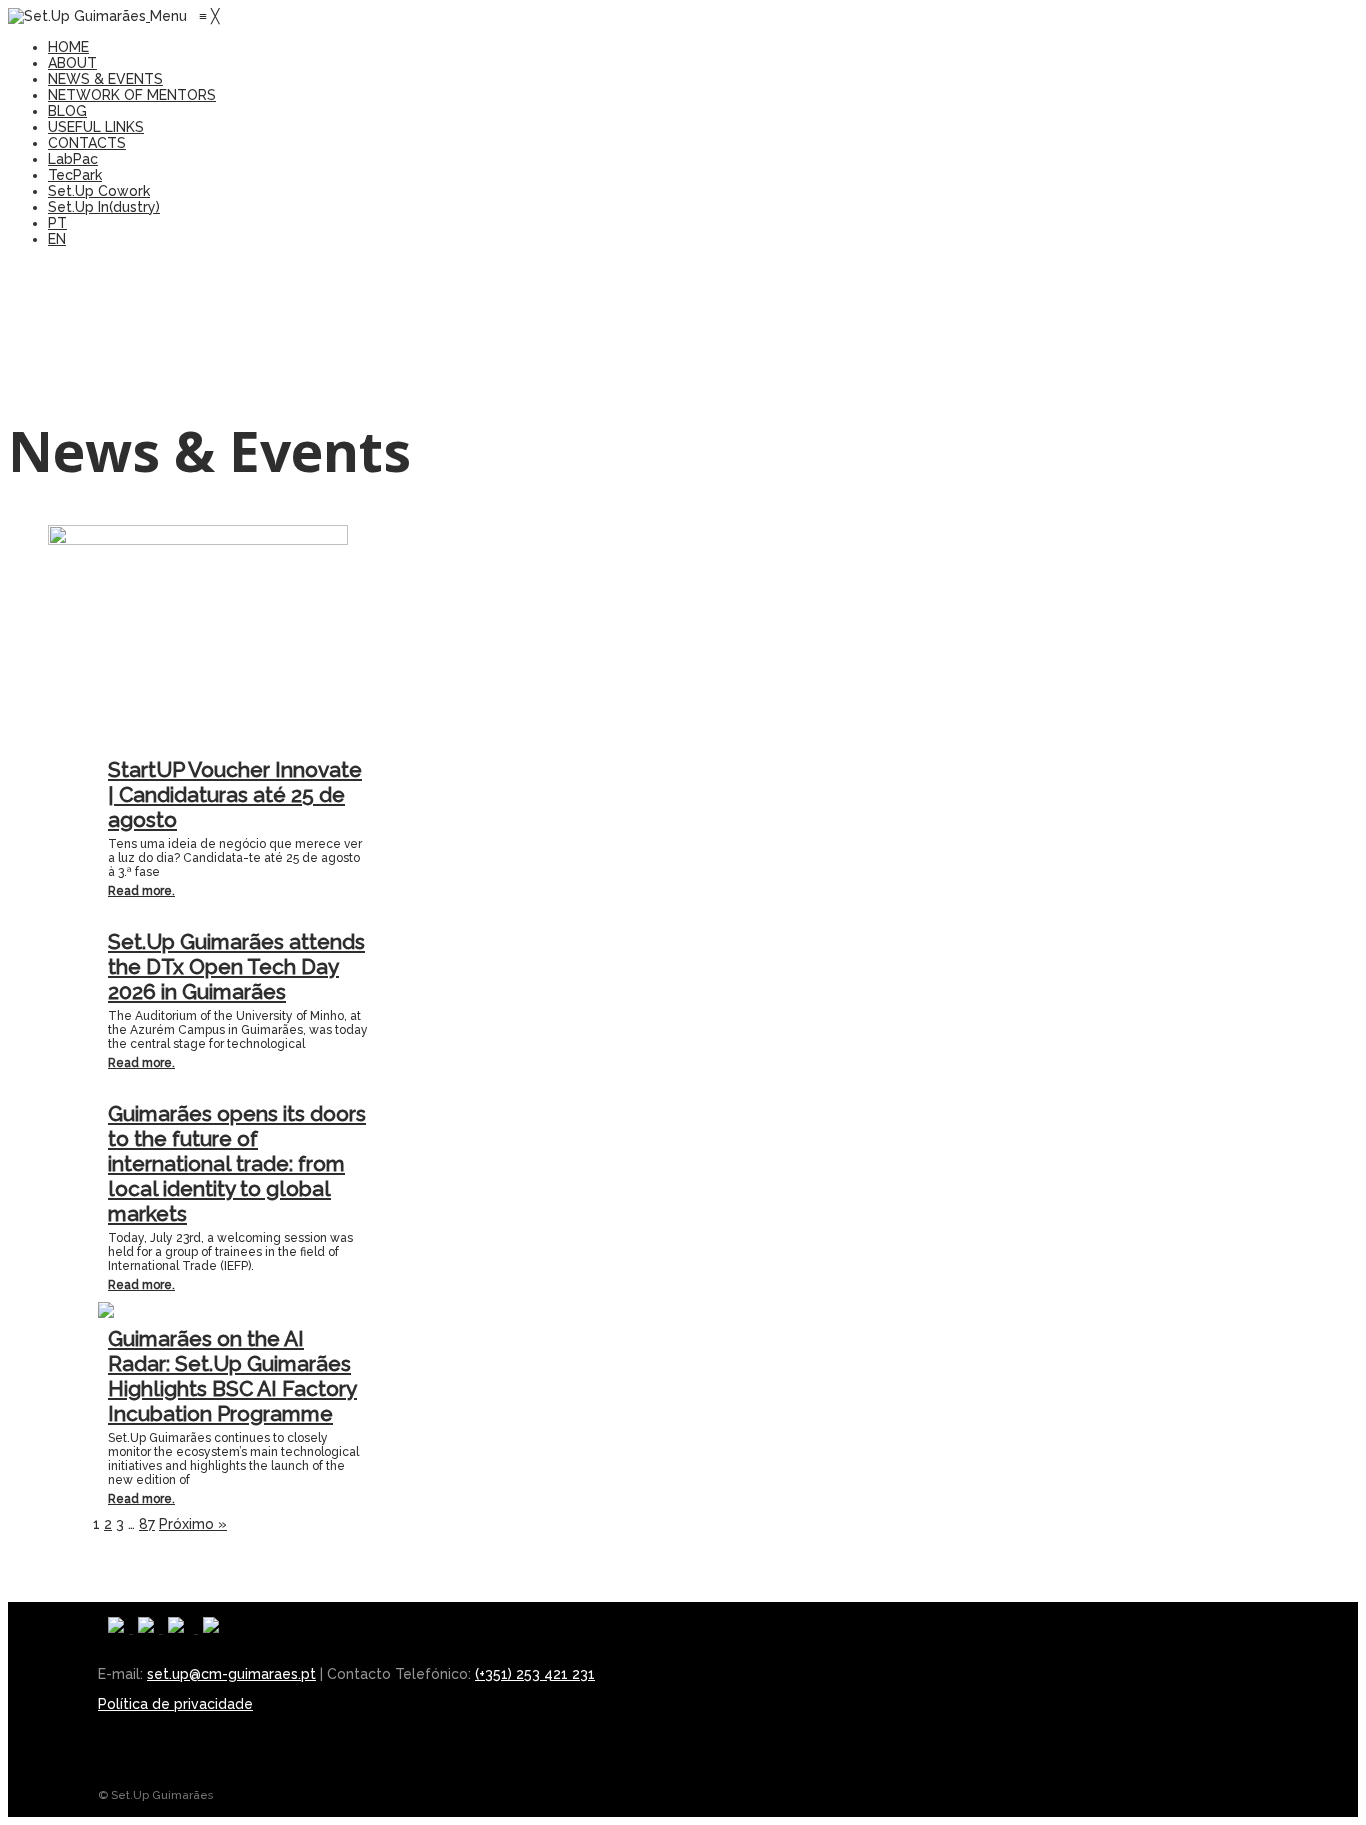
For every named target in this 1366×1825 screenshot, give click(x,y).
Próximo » (193, 1524)
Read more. (141, 891)
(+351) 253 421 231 (535, 1674)
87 (147, 1524)
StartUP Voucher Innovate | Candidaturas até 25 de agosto (235, 794)
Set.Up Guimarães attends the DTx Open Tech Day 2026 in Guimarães (236, 966)
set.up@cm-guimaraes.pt (231, 1674)
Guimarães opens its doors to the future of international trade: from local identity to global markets (237, 1163)
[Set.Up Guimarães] (79, 16)
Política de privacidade (175, 1704)
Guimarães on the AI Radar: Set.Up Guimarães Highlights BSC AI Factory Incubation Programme (232, 1376)
